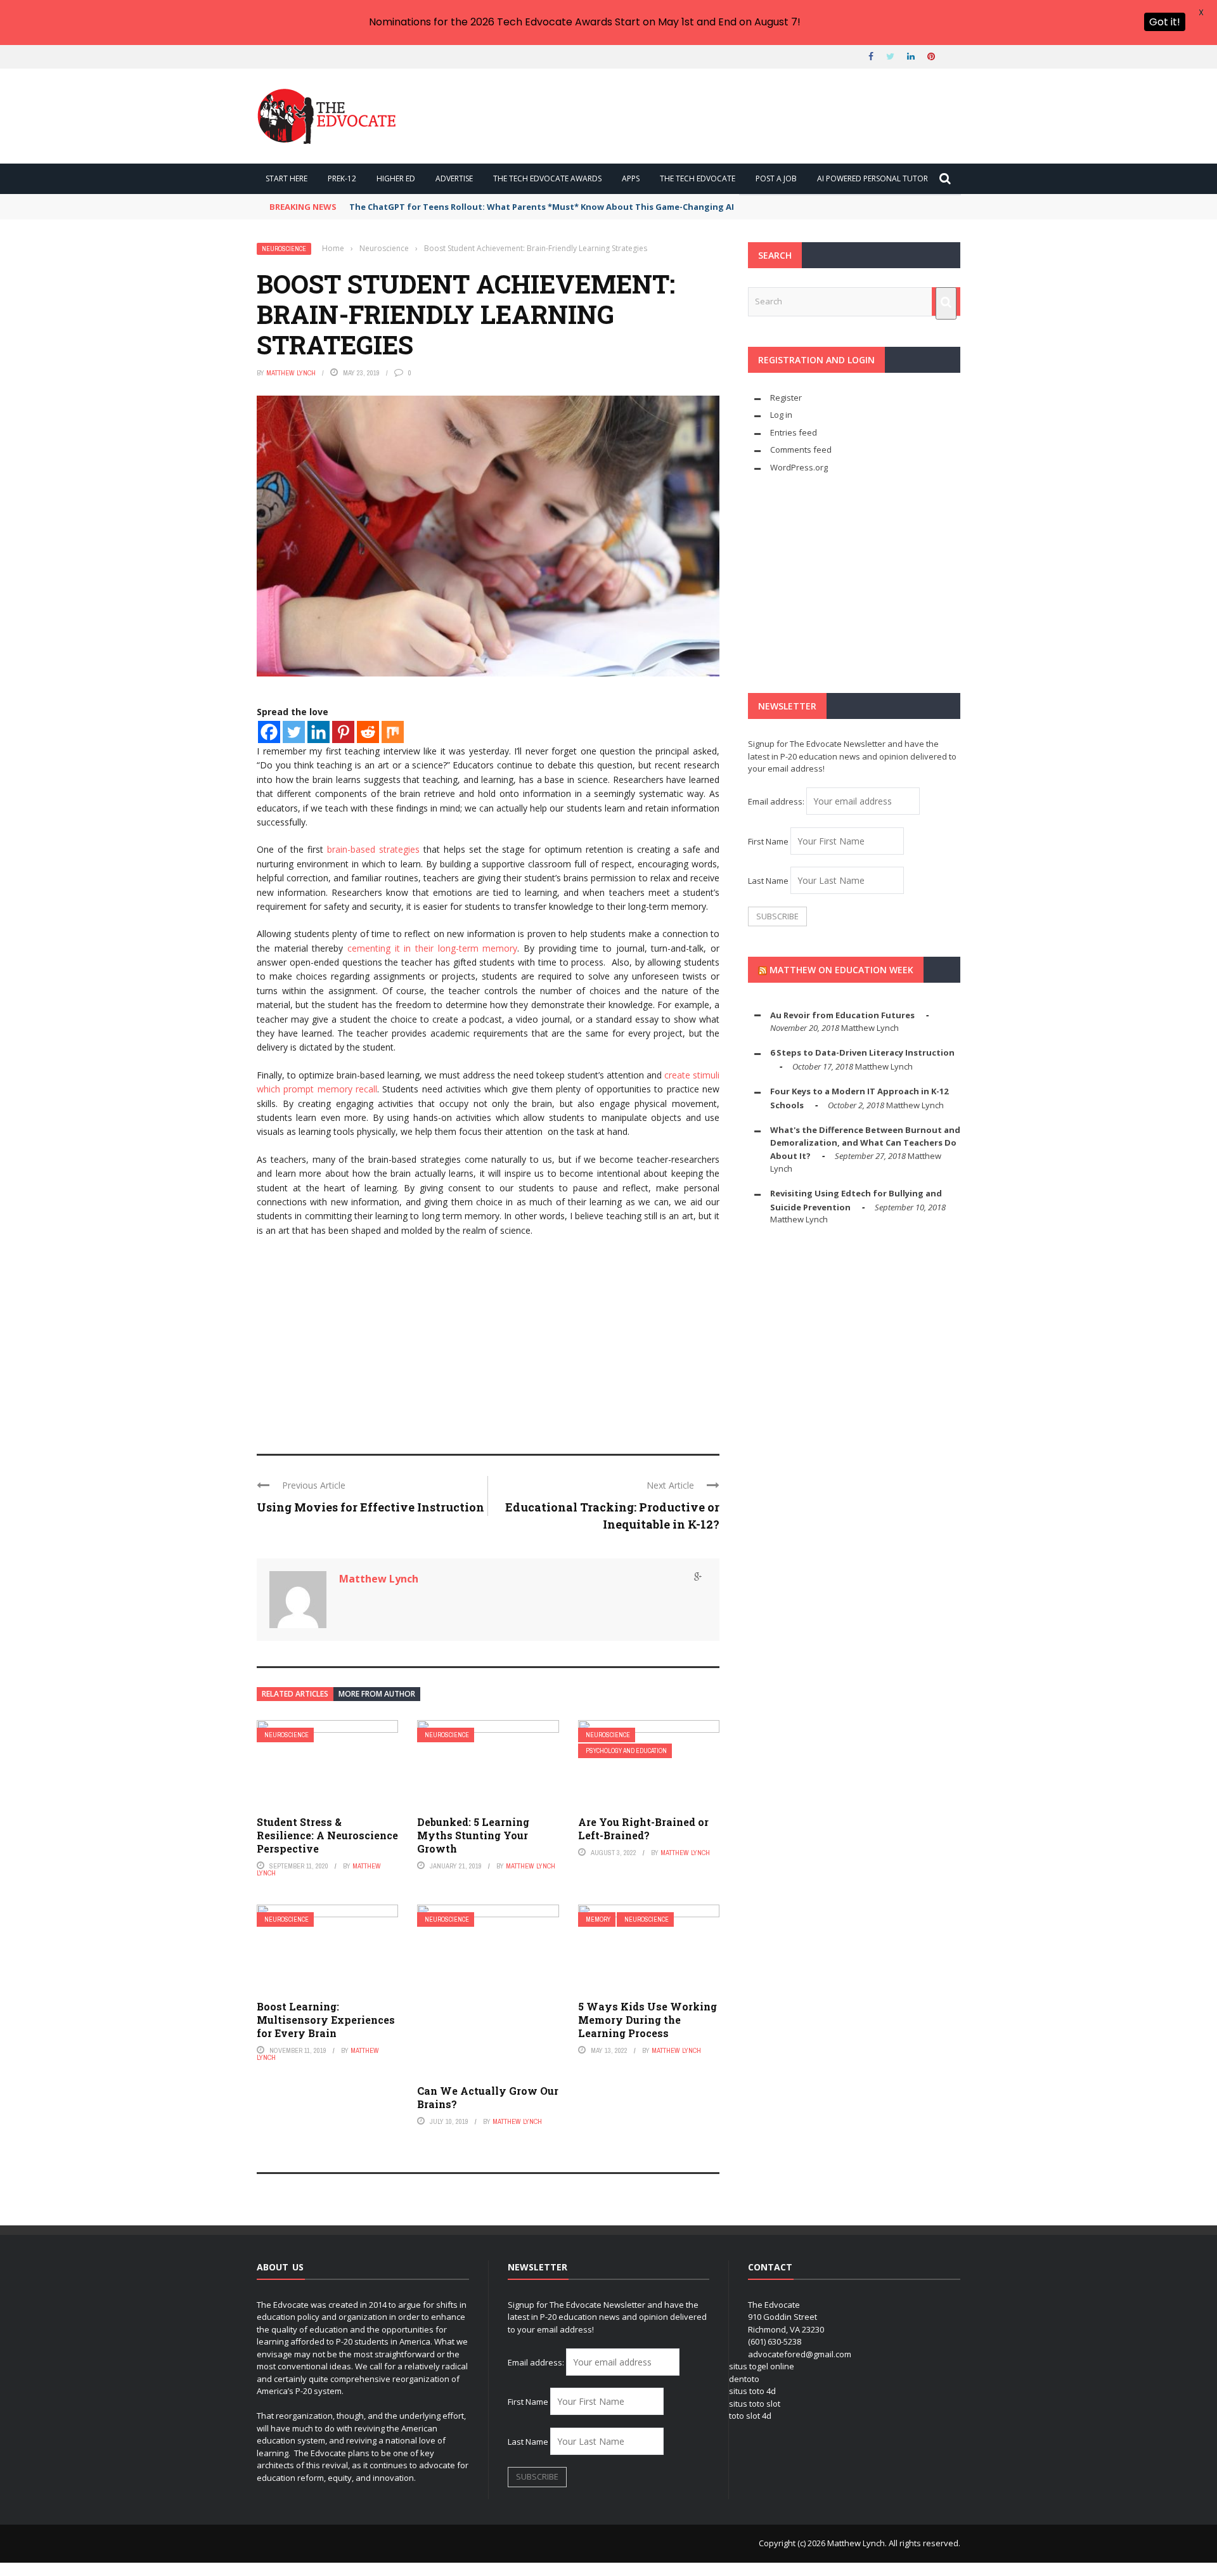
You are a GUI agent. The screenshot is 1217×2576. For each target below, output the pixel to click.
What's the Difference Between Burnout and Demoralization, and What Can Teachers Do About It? (865, 1143)
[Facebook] (269, 732)
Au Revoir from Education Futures (842, 1015)
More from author (377, 1694)
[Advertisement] (488, 1340)
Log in (781, 415)
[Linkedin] (319, 732)
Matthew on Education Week (841, 970)
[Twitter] (294, 732)
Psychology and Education (626, 1751)
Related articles (295, 1694)
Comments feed (801, 450)
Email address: (777, 801)
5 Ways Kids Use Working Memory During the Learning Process (647, 2020)
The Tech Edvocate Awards (547, 178)
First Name (768, 841)
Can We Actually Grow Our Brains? (488, 2097)
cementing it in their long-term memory (432, 948)
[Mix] (393, 732)
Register (786, 398)
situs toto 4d (752, 2391)
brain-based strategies (373, 849)
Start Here (287, 178)
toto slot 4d (750, 2416)
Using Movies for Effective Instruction (370, 1507)
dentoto (744, 2379)
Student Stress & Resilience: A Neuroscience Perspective (327, 1835)
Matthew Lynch (291, 373)
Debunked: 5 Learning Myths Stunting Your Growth (473, 1835)
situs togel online (762, 2366)
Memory (598, 1919)
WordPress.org (799, 467)
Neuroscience (284, 249)
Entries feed (794, 432)
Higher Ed (396, 178)
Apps (631, 178)
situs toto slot (755, 2404)
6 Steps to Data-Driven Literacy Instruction (862, 1052)
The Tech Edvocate (698, 178)
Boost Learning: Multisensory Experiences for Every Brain (326, 2020)
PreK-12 (342, 178)
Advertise (454, 178)
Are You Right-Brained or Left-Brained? (643, 1828)
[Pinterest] (343, 732)
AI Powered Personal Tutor (873, 178)
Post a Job (776, 178)
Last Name (768, 881)
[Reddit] (368, 732)
